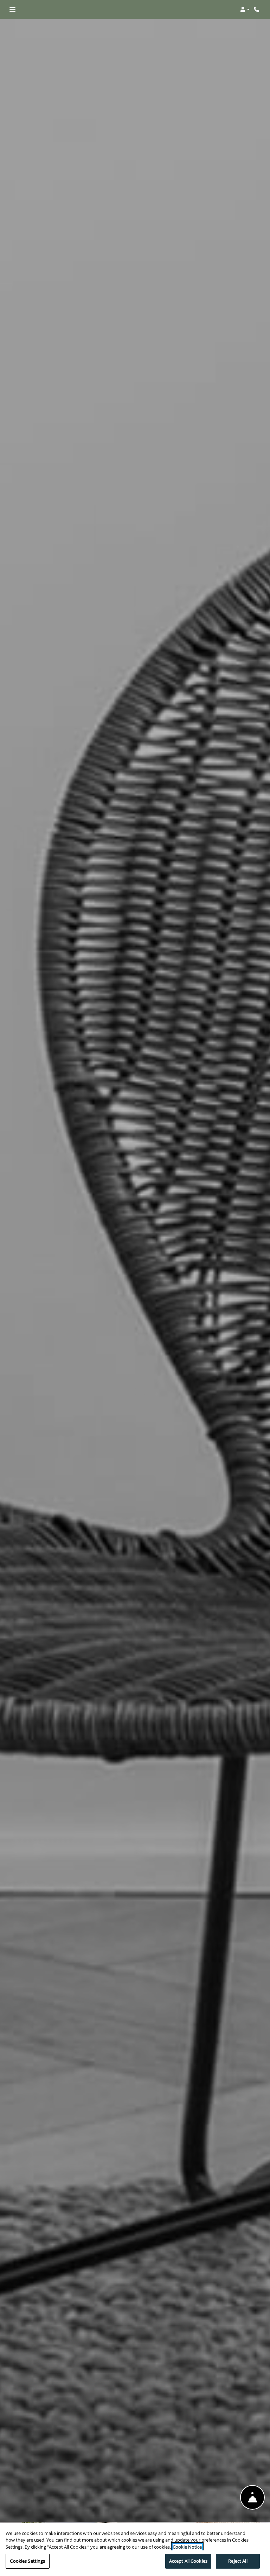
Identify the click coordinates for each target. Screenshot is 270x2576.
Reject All (238, 2561)
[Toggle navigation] (12, 9)
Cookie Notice (187, 2547)
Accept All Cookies (188, 2561)
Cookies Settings (27, 2561)
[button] (245, 9)
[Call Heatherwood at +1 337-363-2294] (257, 9)
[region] (135, 2549)
